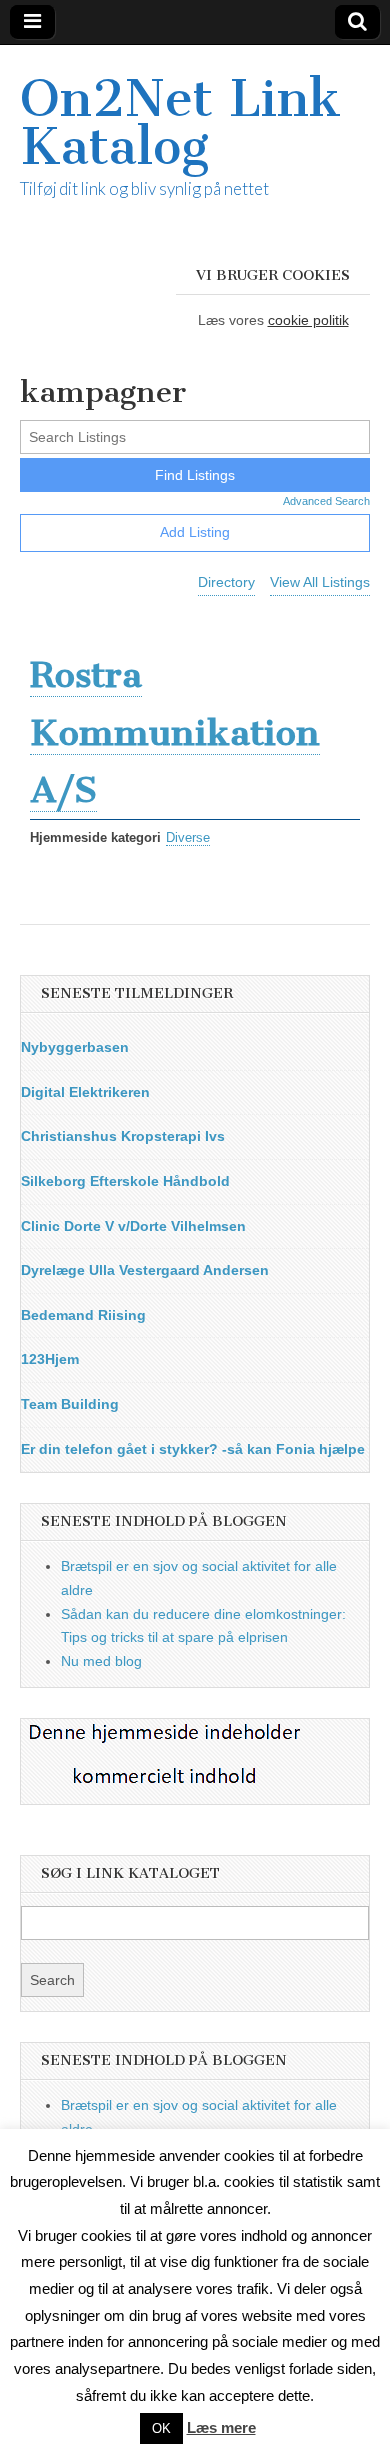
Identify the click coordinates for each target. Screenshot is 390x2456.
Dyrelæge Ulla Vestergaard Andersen (145, 1270)
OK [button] (161, 2428)
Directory (226, 582)
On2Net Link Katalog (180, 122)
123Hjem (50, 1359)
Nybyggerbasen (75, 1047)
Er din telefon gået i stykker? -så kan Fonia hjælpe (193, 1449)
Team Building (70, 1404)
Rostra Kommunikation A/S (175, 732)
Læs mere (221, 2427)
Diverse (188, 838)
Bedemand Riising (83, 1315)
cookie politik (308, 320)
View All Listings (320, 582)
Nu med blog (101, 1661)
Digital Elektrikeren (85, 1092)
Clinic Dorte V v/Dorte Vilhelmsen (133, 1226)
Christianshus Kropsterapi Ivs (123, 1136)
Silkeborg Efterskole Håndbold (125, 1181)
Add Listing (195, 532)
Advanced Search (326, 501)
